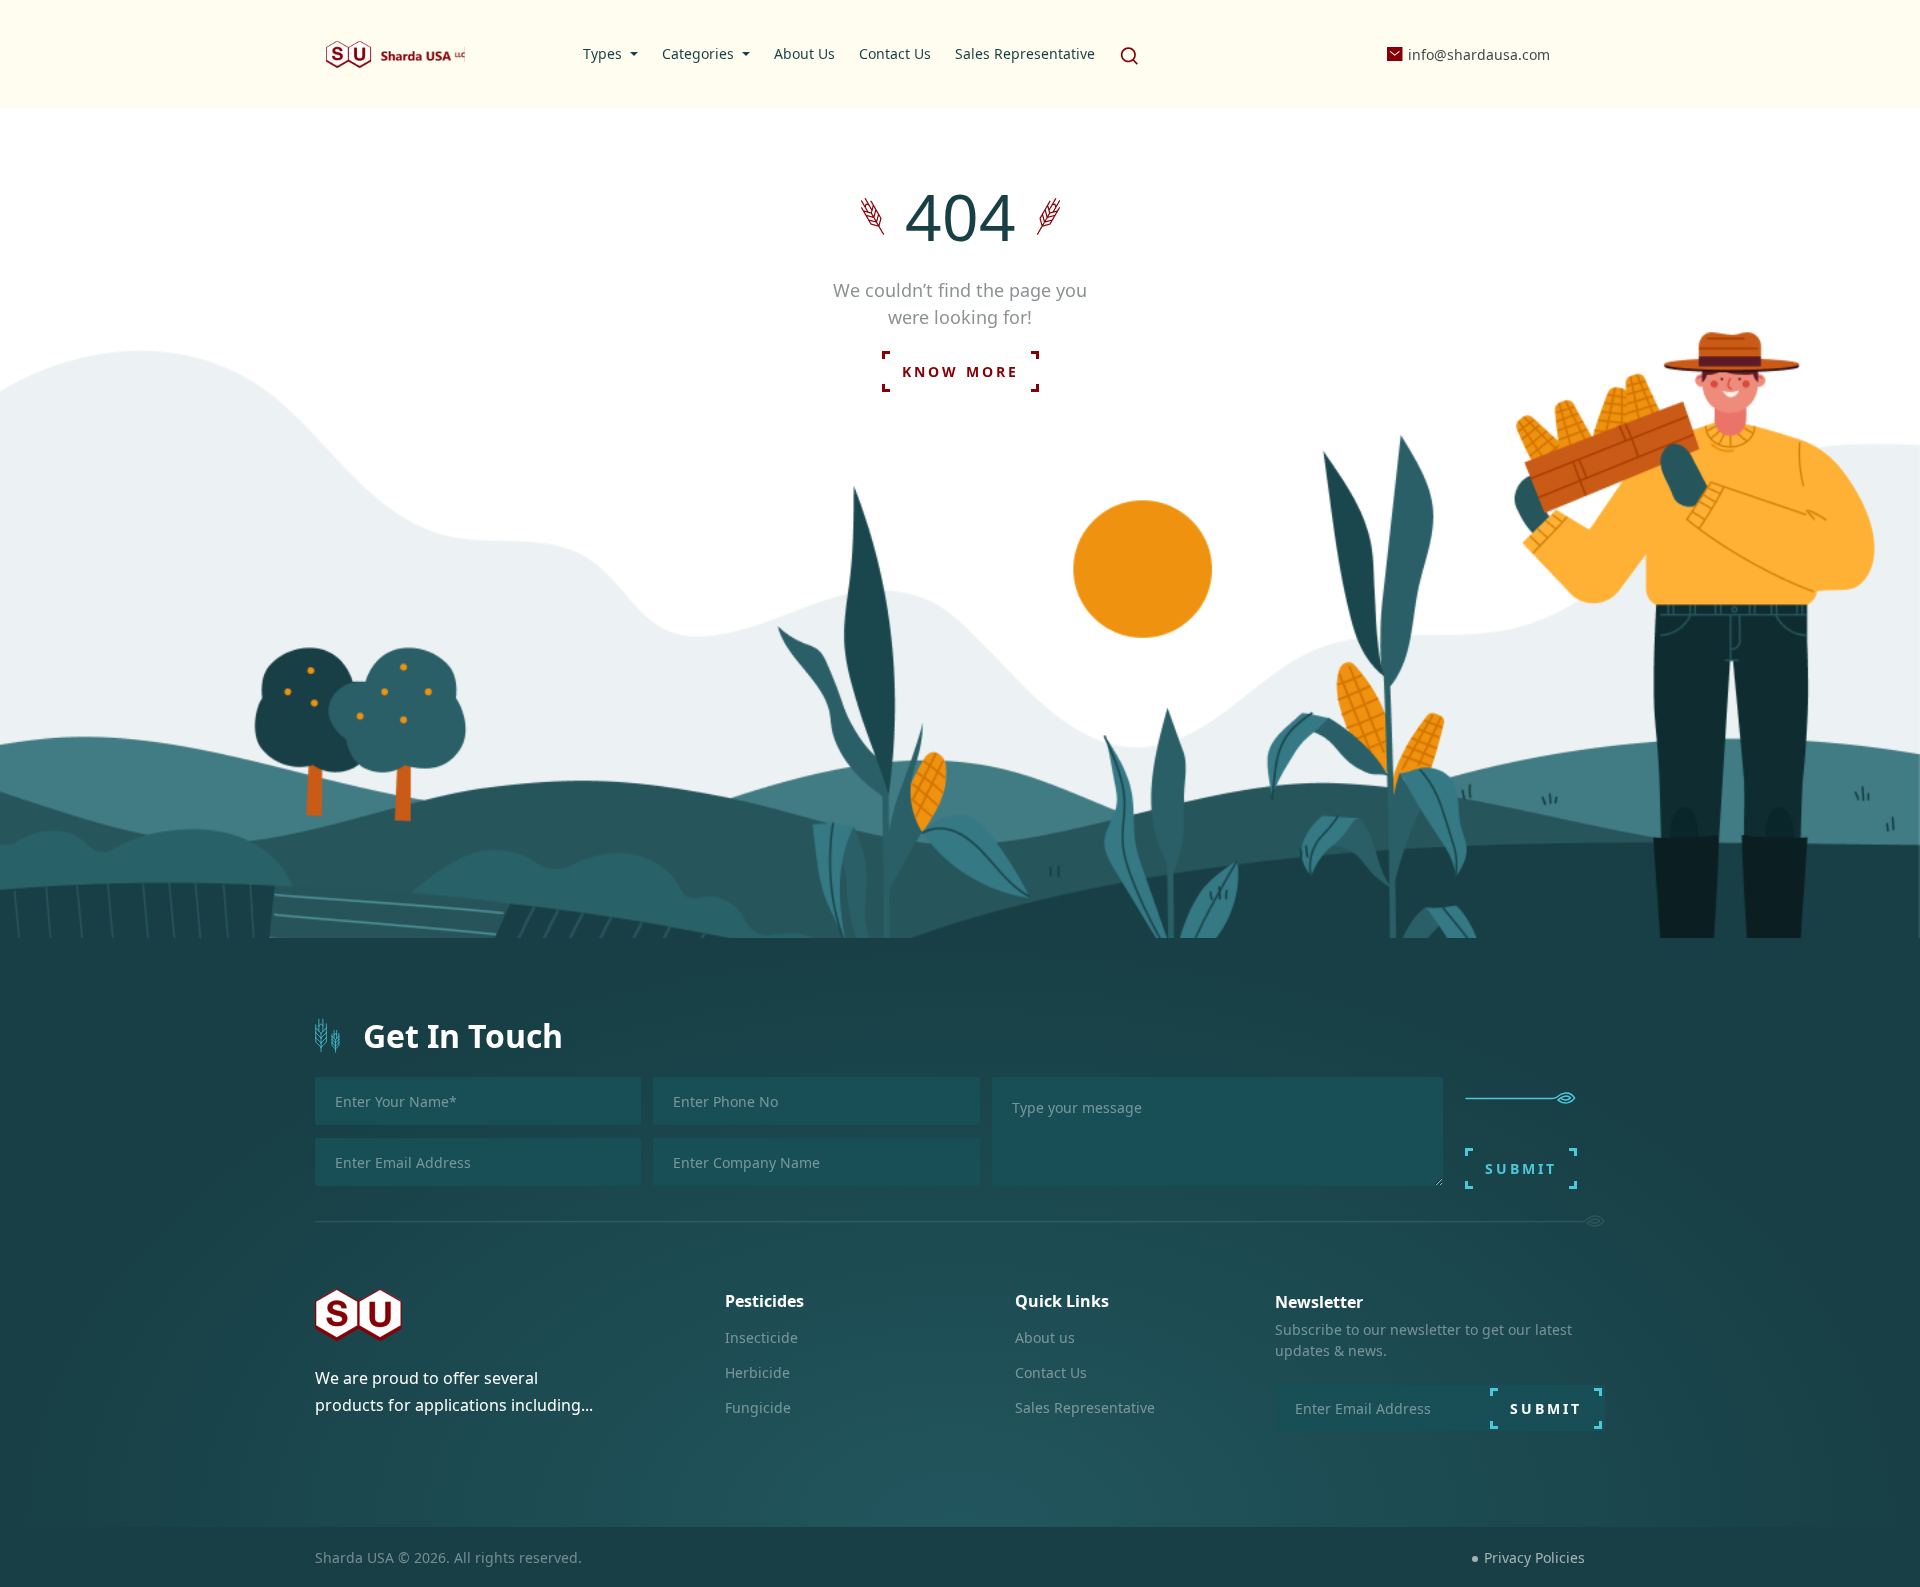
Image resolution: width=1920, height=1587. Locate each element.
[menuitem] (610, 54)
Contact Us (1051, 1372)
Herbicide (757, 1372)
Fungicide (758, 1407)
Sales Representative (1085, 1407)
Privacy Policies (1534, 1557)
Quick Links (1062, 1301)
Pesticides (764, 1301)
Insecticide (761, 1337)
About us (1045, 1337)
